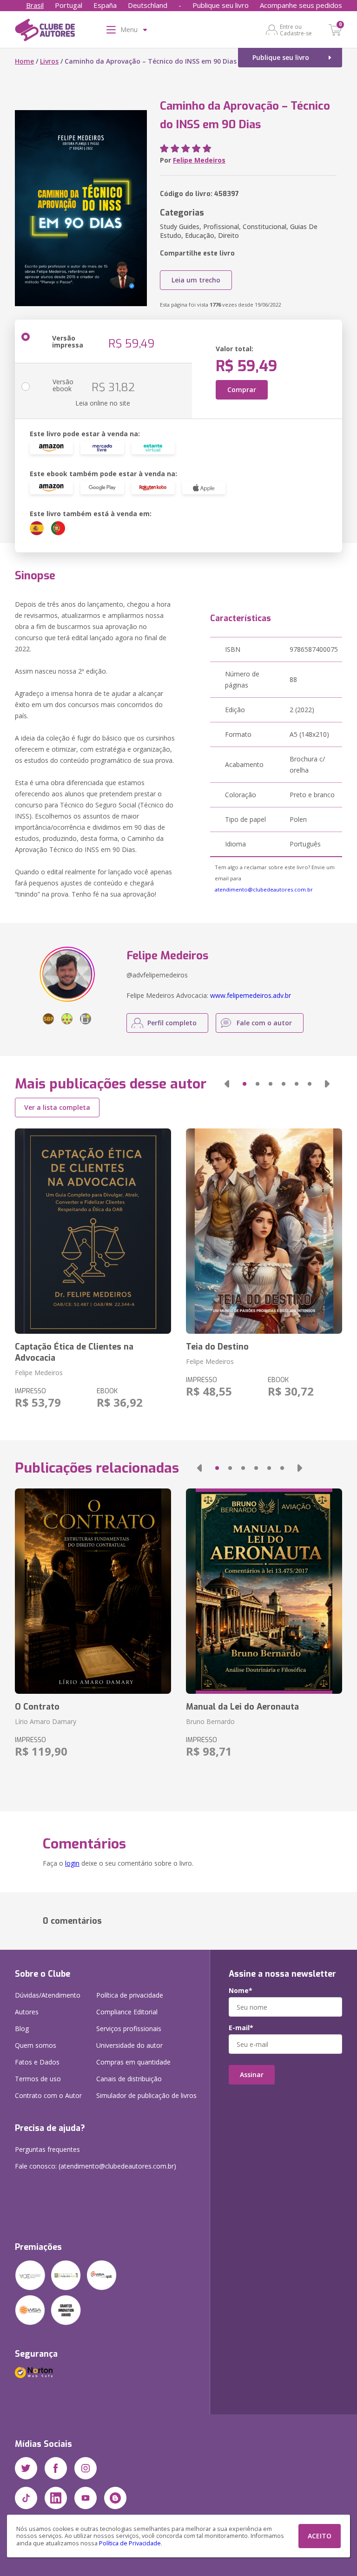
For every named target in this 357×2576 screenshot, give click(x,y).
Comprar (242, 390)
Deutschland (148, 5)
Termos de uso (38, 2079)
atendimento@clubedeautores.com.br (264, 889)
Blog (22, 2029)
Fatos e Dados (37, 2062)
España (105, 5)
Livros (49, 61)
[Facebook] (56, 2468)
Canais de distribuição (129, 2079)
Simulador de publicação (146, 2095)
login (72, 1863)
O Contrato (37, 1707)
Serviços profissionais (129, 2029)
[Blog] (115, 2498)
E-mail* (241, 2028)
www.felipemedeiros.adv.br (251, 995)
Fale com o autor (264, 1023)
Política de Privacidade (130, 2543)
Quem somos (36, 2045)
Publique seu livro (221, 5)
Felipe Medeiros (199, 160)
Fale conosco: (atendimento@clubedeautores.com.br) (96, 2166)
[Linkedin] (56, 2498)
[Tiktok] (26, 2498)
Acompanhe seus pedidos (301, 5)
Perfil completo (172, 1023)
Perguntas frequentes (47, 2149)
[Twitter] (26, 2468)
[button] (227, 1084)
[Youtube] (86, 2498)
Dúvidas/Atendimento (48, 1995)
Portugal (69, 5)
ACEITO (320, 2536)
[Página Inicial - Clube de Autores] (45, 32)
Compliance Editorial (127, 2012)
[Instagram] (86, 2468)
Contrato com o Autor (48, 2095)
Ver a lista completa (57, 1107)
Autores (27, 2012)
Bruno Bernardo (210, 1721)
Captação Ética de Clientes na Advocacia (74, 1352)
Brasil (35, 5)
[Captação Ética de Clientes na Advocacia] (93, 1231)
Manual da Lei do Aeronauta (242, 1707)
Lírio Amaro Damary (46, 1721)
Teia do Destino (217, 1347)
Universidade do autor (129, 2045)
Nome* (241, 1991)
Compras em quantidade (133, 2062)
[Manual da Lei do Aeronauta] (264, 1591)
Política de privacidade (130, 1995)
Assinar (252, 2075)
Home (24, 61)
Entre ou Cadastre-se (296, 30)
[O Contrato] (93, 1591)
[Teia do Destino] (264, 1231)
